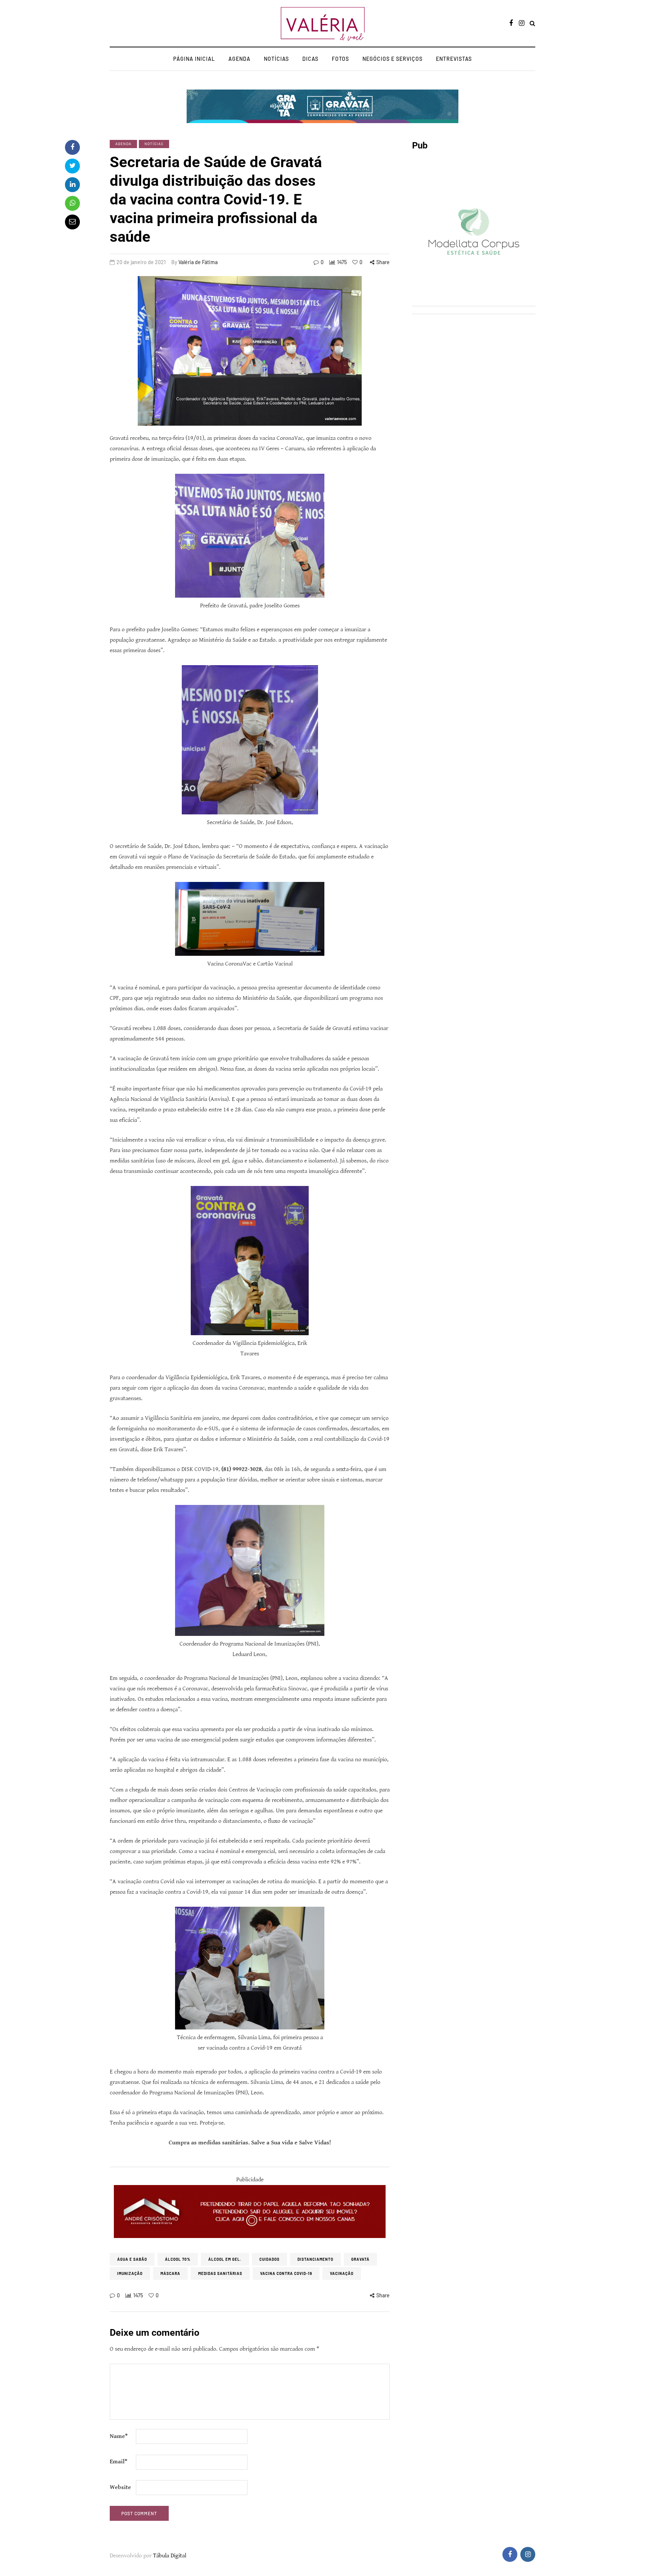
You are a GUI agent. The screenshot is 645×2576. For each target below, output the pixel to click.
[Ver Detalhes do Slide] (250, 2212)
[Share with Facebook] (72, 147)
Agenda (239, 59)
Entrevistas (454, 59)
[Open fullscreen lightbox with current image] (250, 351)
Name (119, 2436)
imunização (130, 2273)
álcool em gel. (225, 2259)
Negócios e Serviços (392, 59)
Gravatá (360, 2259)
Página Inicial (194, 59)
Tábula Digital (170, 2556)
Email (119, 2462)
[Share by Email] (72, 222)
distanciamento (315, 2259)
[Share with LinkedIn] (72, 185)
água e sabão (132, 2259)
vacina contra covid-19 (286, 2273)
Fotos (340, 59)
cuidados (269, 2259)
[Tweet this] (72, 166)
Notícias (276, 59)
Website (120, 2487)
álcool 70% (178, 2259)
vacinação (342, 2273)
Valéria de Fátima (198, 262)
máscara (170, 2273)
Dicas (310, 59)
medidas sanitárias (220, 2273)
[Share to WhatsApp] (72, 203)
